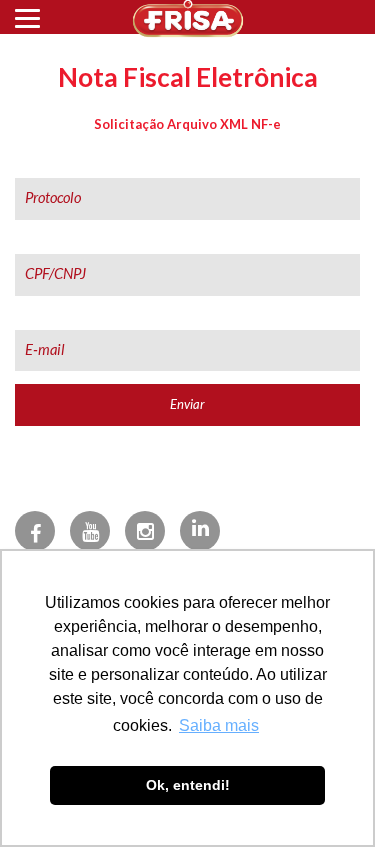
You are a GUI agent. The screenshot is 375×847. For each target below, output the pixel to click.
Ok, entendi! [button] (188, 785)
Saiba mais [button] (219, 725)
